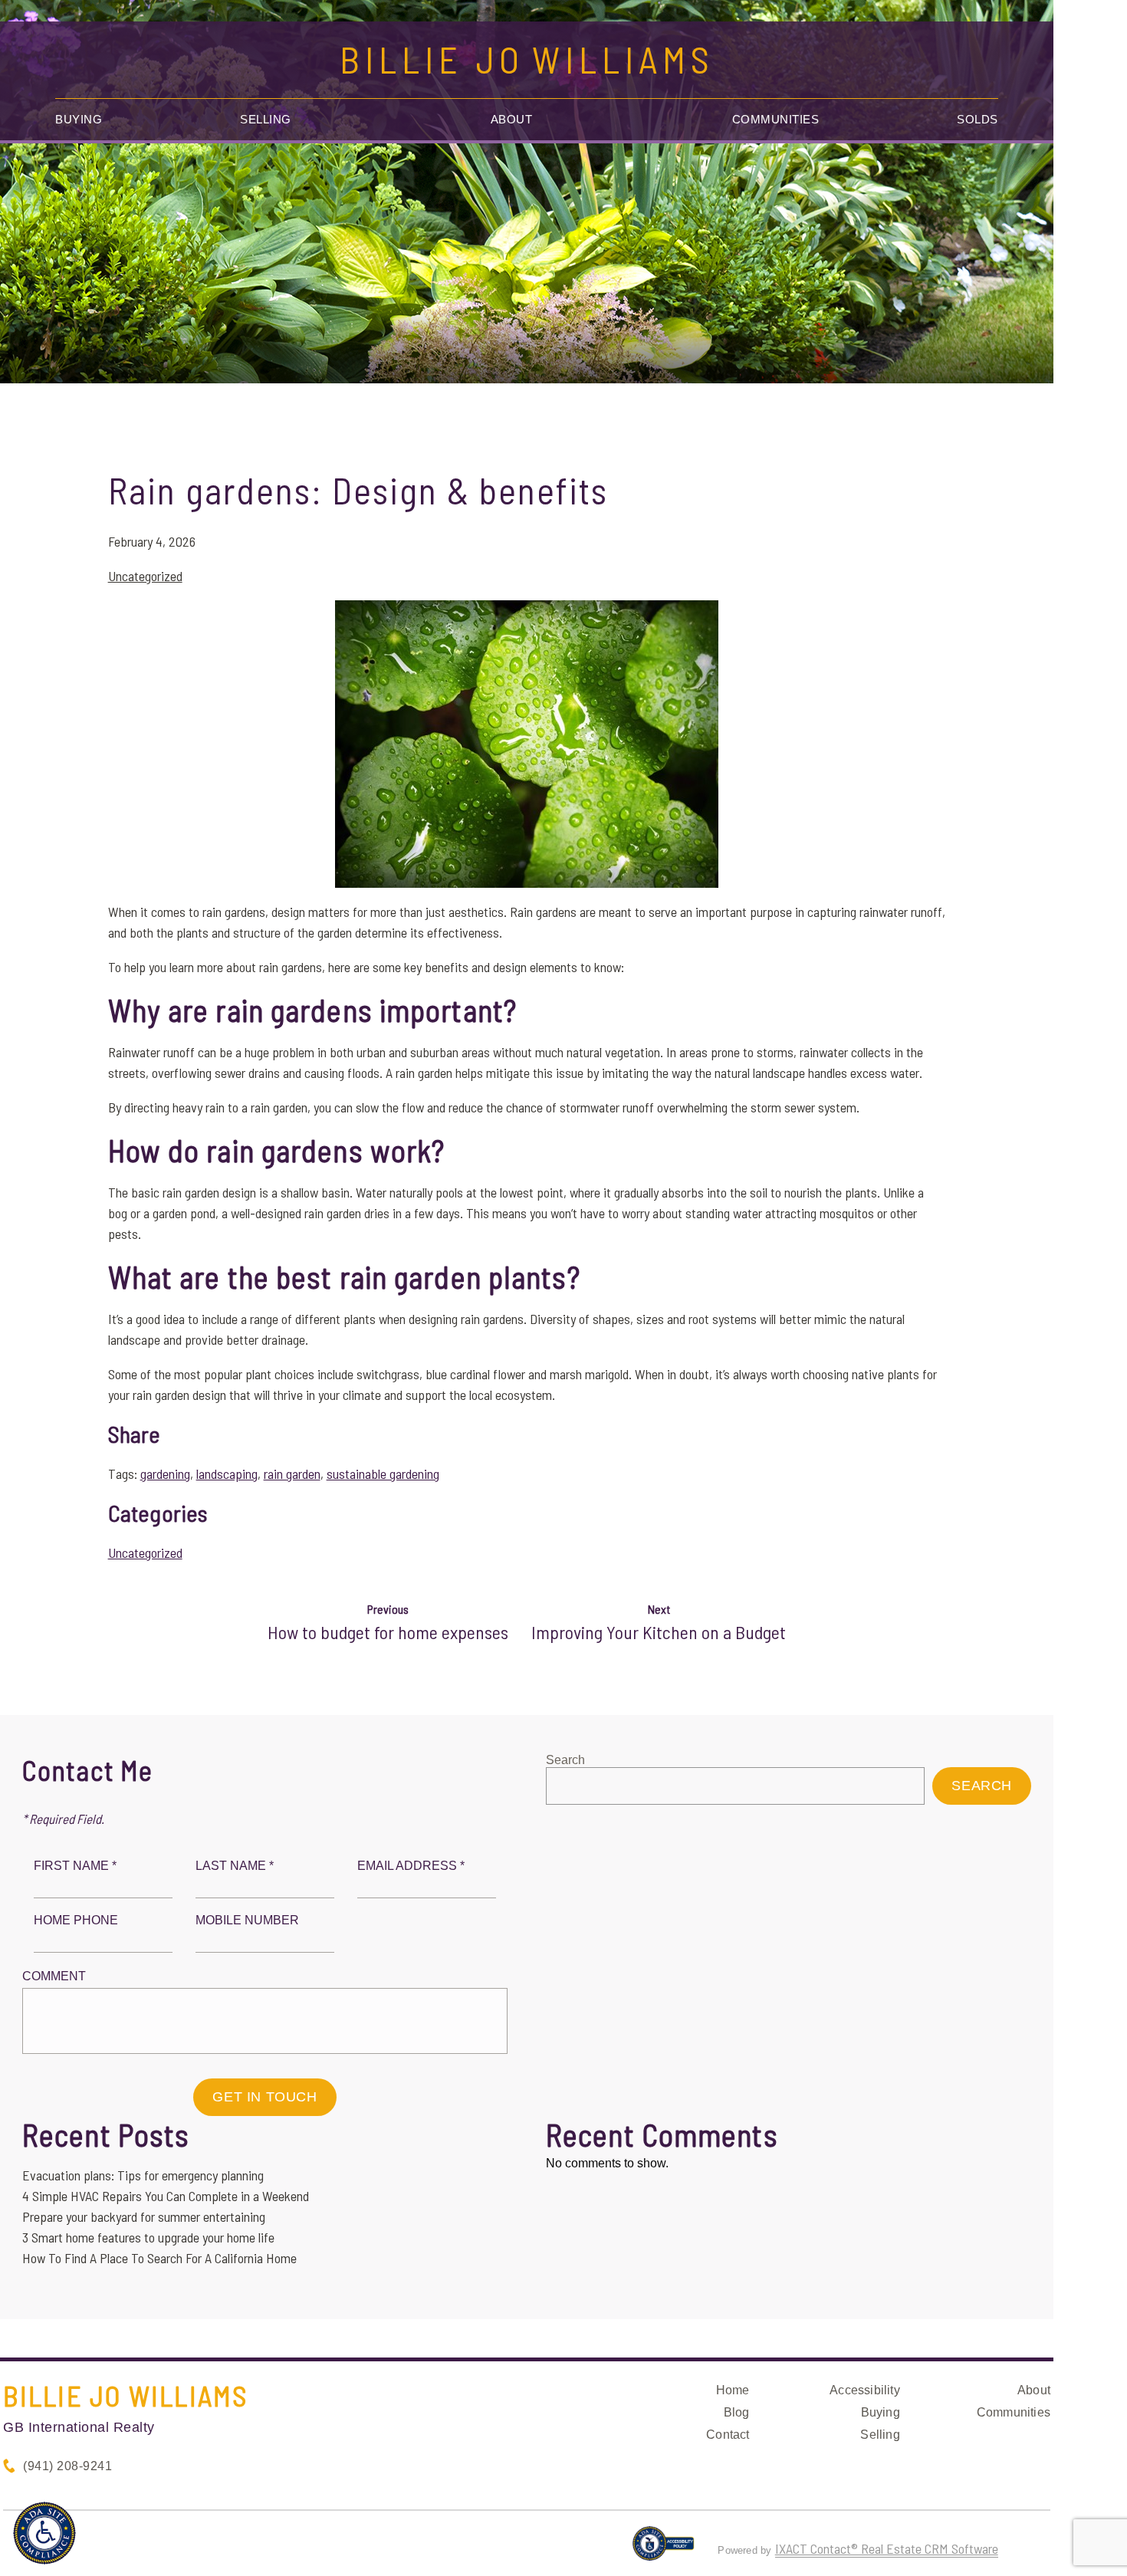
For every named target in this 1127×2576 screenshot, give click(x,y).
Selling (266, 119)
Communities (776, 119)
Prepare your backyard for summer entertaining (144, 2216)
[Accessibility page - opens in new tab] (664, 2550)
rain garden (292, 1474)
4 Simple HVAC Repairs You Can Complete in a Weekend (166, 2196)
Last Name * (235, 1866)
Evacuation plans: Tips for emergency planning (143, 2175)
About (512, 119)
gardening (165, 1474)
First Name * (75, 1866)
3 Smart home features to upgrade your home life (148, 2237)
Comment (54, 1976)
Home (733, 2390)
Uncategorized (145, 576)
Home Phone (76, 1920)
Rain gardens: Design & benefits (358, 490)
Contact (728, 2435)
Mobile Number (247, 1920)
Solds (978, 119)
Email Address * (411, 1866)
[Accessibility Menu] (44, 2533)
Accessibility (865, 2390)
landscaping (227, 1474)
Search (565, 1760)
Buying (79, 119)
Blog (737, 2412)
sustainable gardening (383, 1474)
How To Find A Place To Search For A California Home (159, 2258)
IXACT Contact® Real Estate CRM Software (887, 2548)
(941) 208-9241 (67, 2466)
